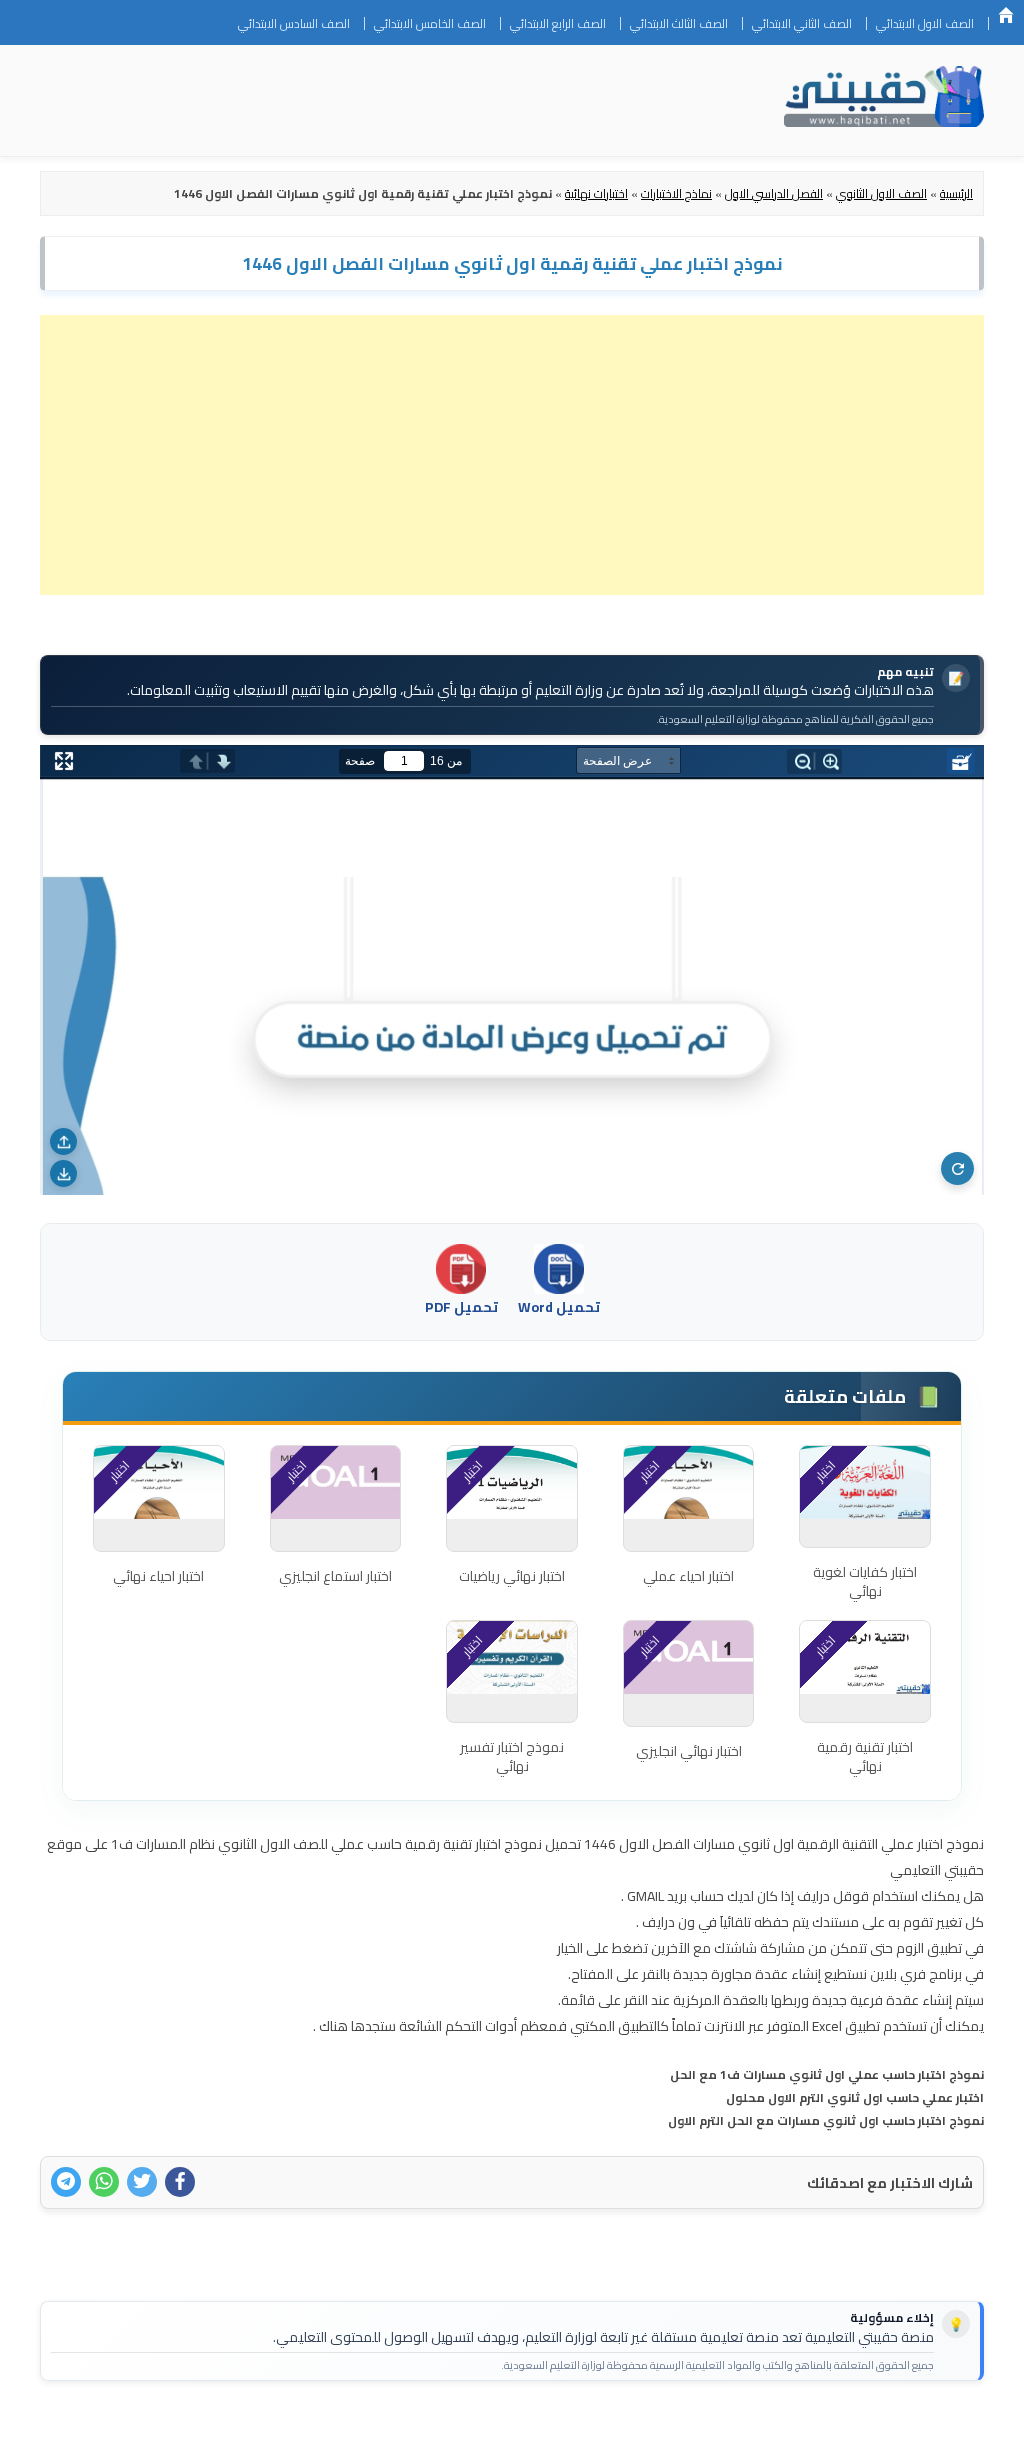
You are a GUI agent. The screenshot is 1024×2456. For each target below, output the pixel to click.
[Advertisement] (512, 455)
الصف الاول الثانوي (881, 193)
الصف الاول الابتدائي (925, 23)
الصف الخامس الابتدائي (430, 23)
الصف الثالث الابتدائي (679, 23)
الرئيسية (1006, 15)
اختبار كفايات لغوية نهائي (865, 1582)
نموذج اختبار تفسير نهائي (512, 1757)
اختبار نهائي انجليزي (689, 1751)
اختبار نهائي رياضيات (512, 1576)
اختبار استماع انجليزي (335, 1576)
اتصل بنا (937, 2428)
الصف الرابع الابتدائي (558, 23)
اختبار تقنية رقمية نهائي (865, 1757)
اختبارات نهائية (596, 193)
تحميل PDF (461, 1307)
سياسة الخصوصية (843, 2428)
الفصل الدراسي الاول (774, 193)
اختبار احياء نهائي (158, 1576)
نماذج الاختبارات (676, 193)
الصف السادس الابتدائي (294, 23)
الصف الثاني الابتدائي (802, 23)
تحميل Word (559, 1307)
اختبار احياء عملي (688, 1576)
